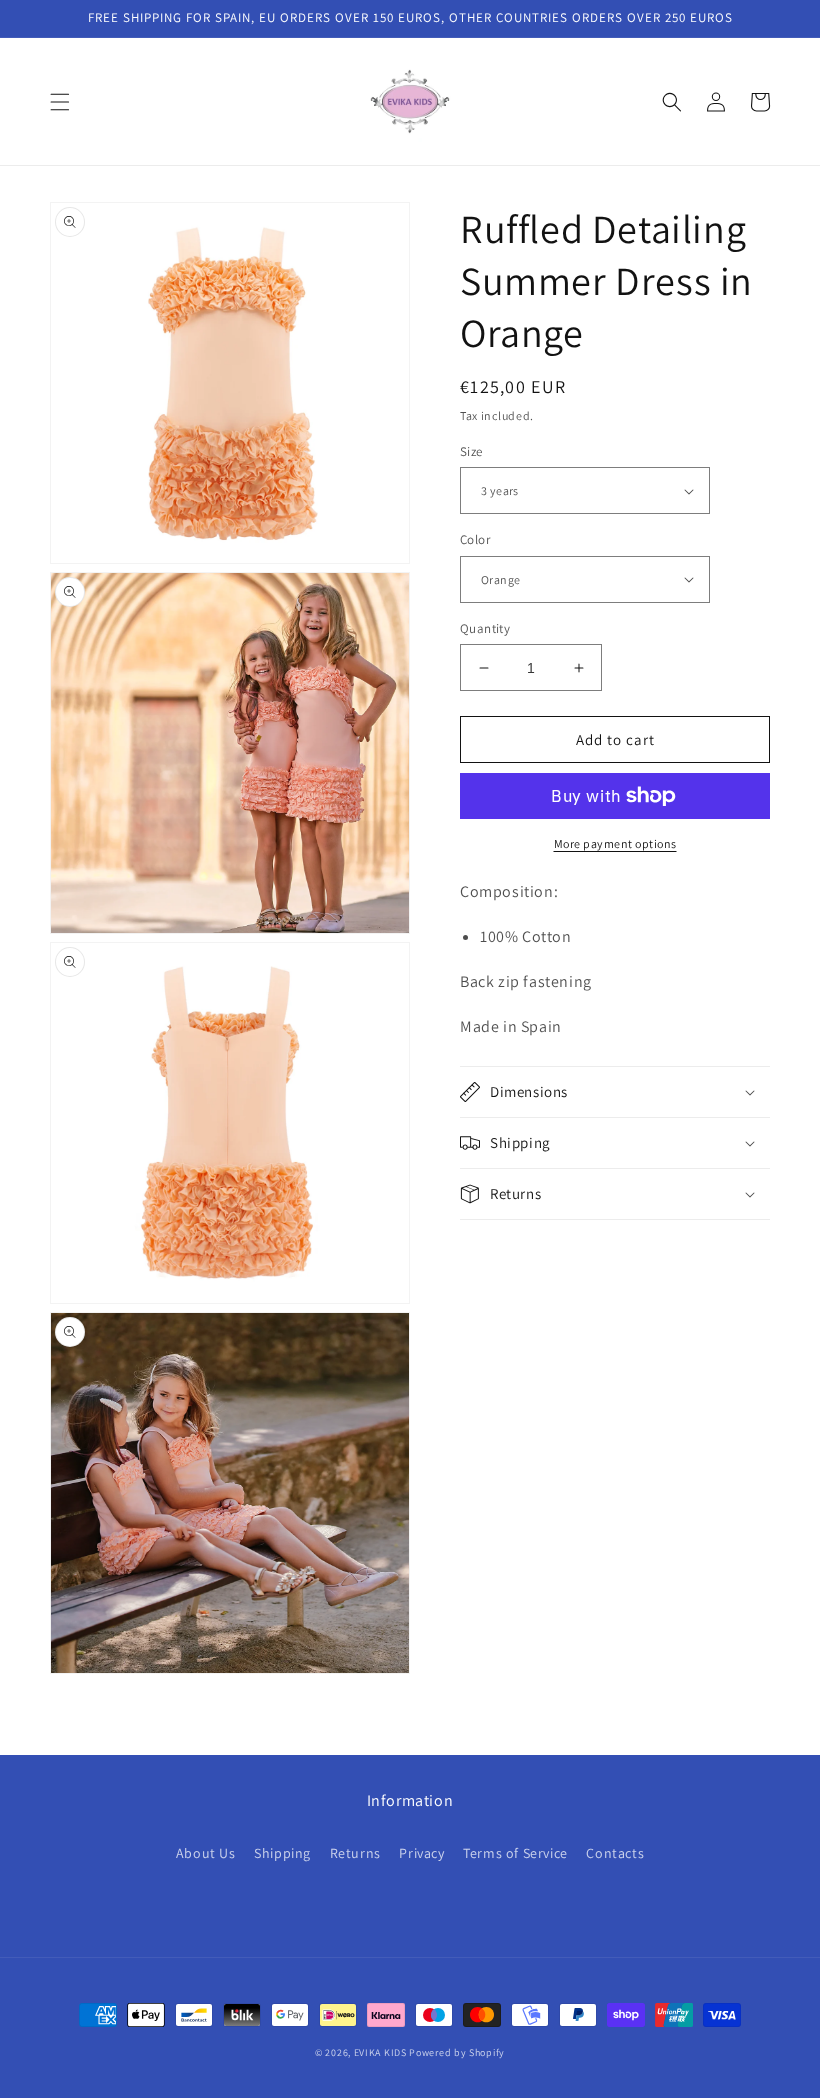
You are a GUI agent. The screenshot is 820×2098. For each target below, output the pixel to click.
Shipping (282, 1853)
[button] (60, 102)
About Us (206, 1853)
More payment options (615, 843)
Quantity (485, 628)
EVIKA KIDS (380, 2052)
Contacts (615, 1853)
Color (475, 539)
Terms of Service (515, 1853)
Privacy (421, 1853)
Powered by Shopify (457, 2052)
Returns (355, 1853)
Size (471, 451)
